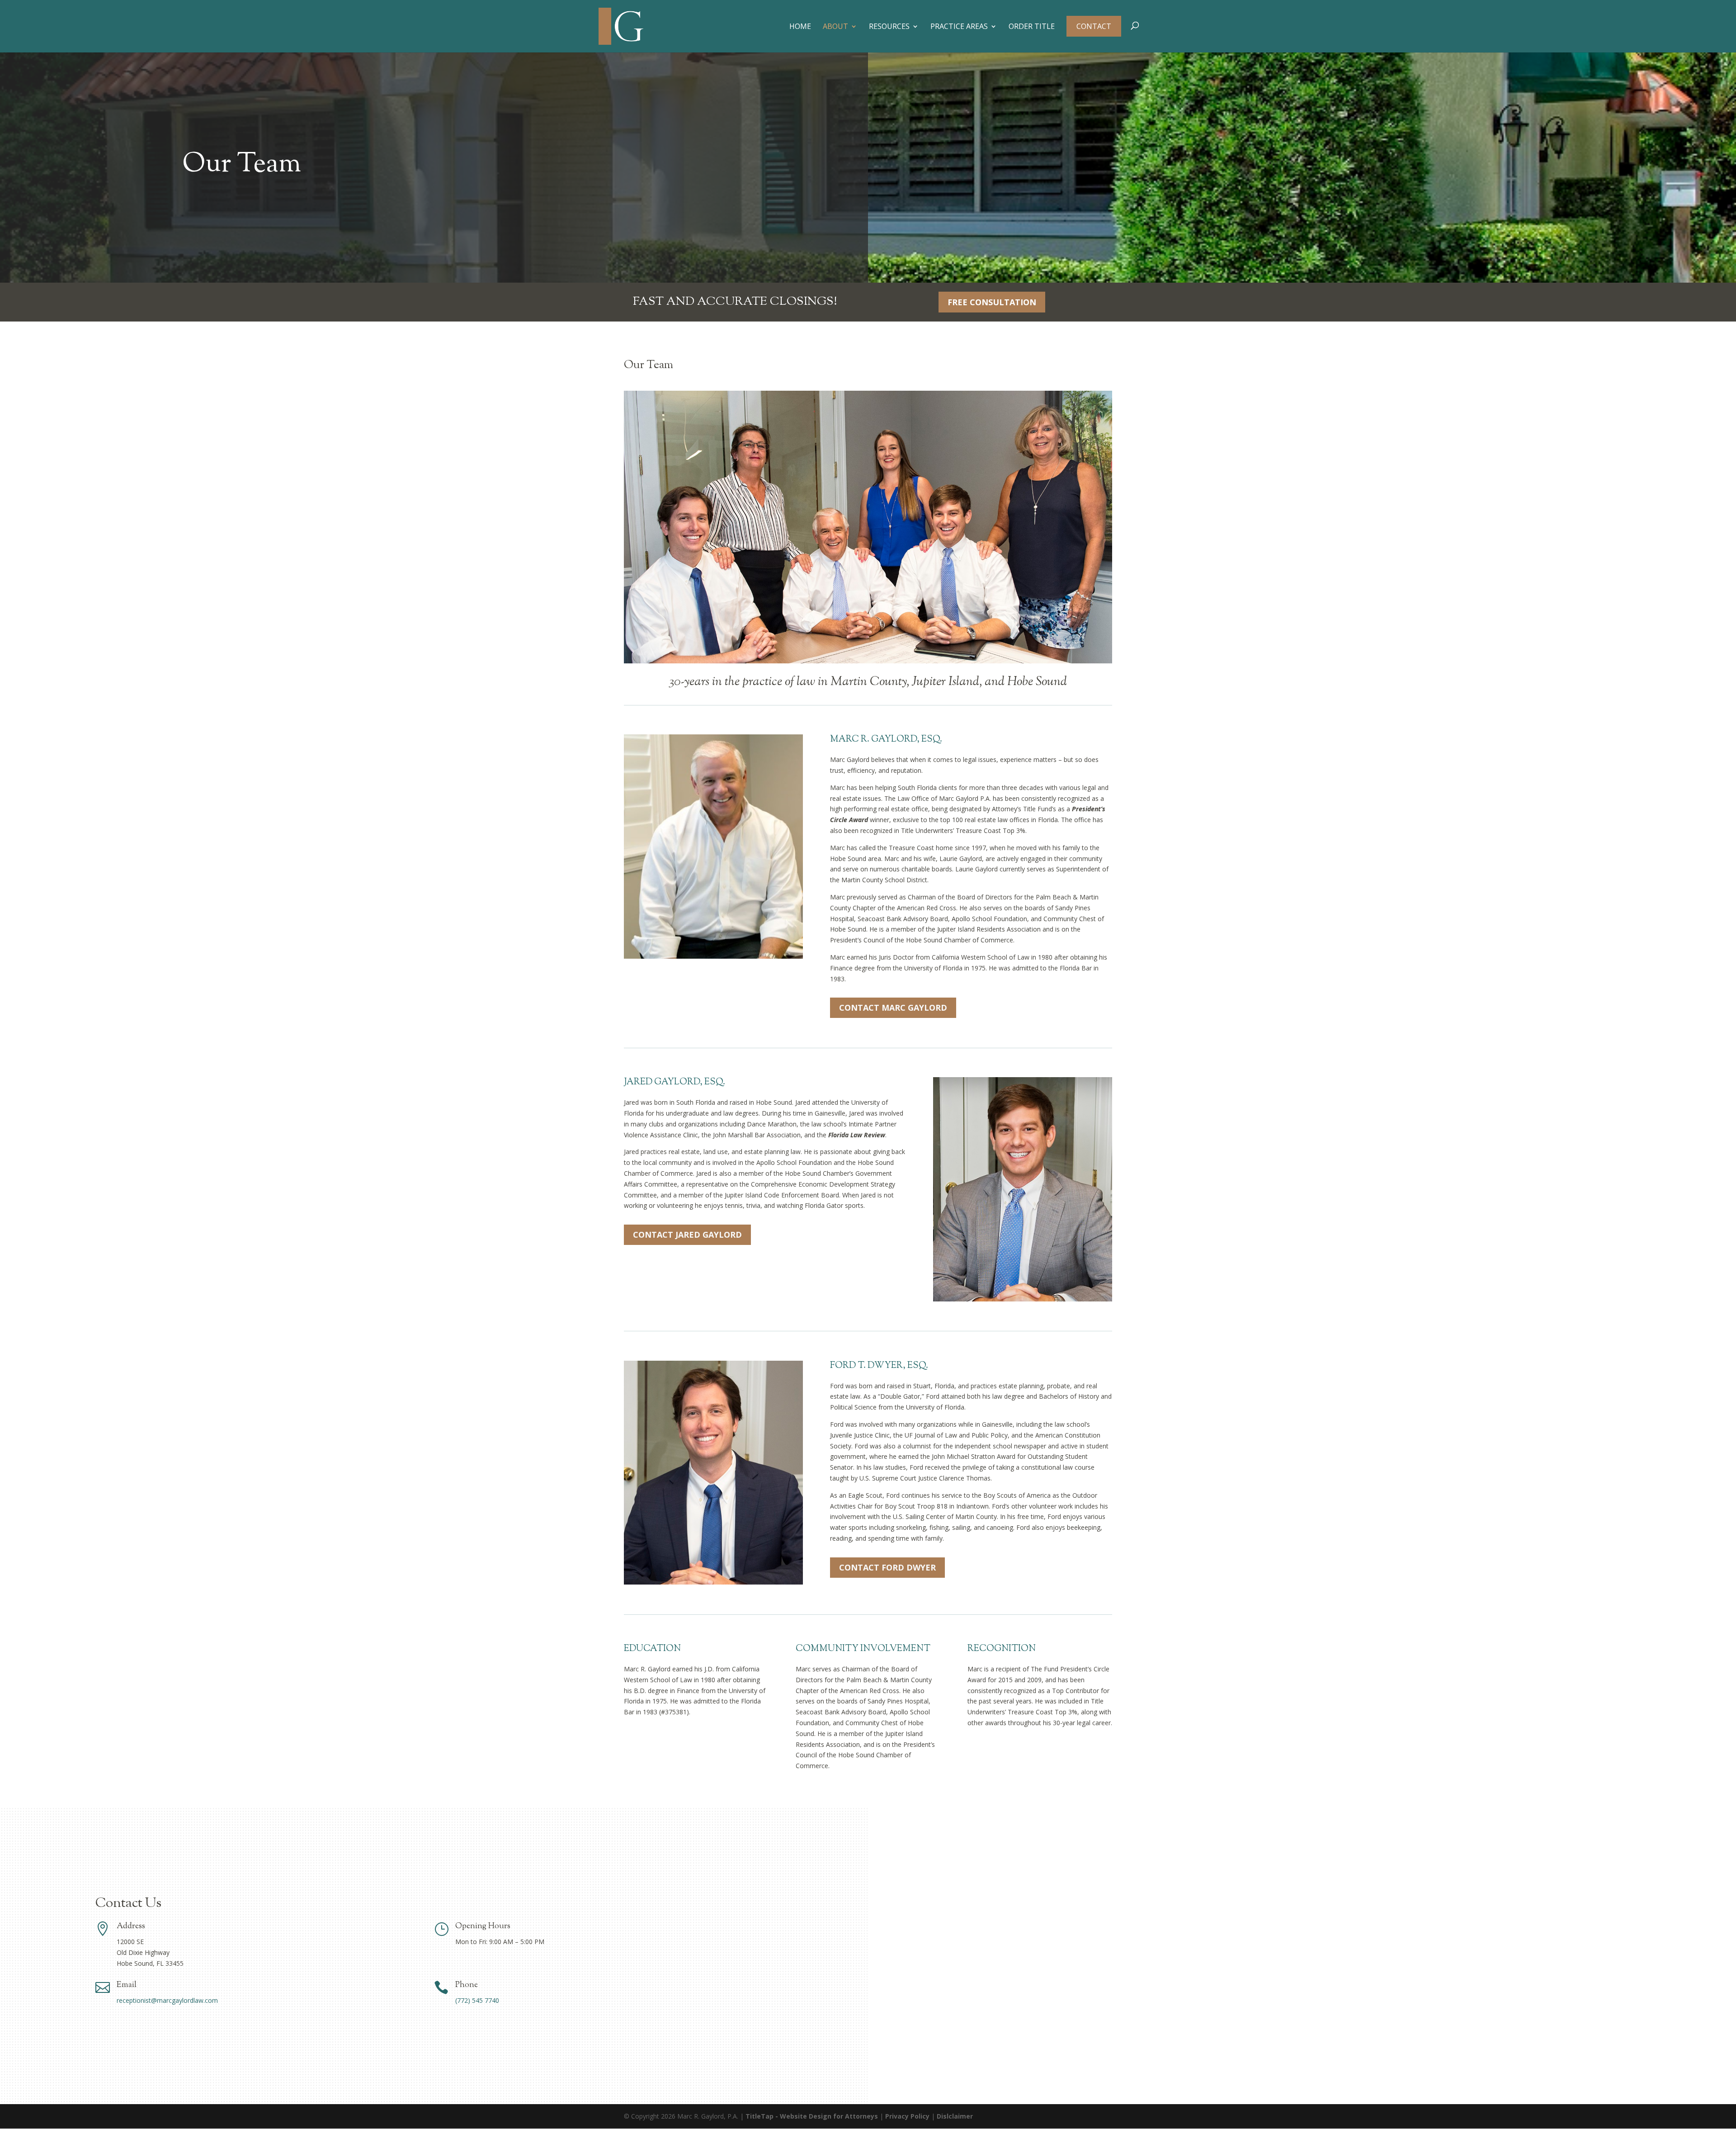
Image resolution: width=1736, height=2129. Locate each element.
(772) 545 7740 (477, 2000)
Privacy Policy (907, 2116)
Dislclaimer (955, 2116)
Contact (1094, 26)
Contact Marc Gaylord (893, 1008)
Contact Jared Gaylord (687, 1235)
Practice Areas (959, 27)
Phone (467, 1985)
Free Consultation (992, 302)
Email (127, 1985)
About (835, 27)
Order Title (1032, 27)
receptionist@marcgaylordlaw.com (167, 2000)
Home (800, 27)
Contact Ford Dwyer (887, 1567)
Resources (889, 27)
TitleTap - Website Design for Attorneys (812, 2116)
